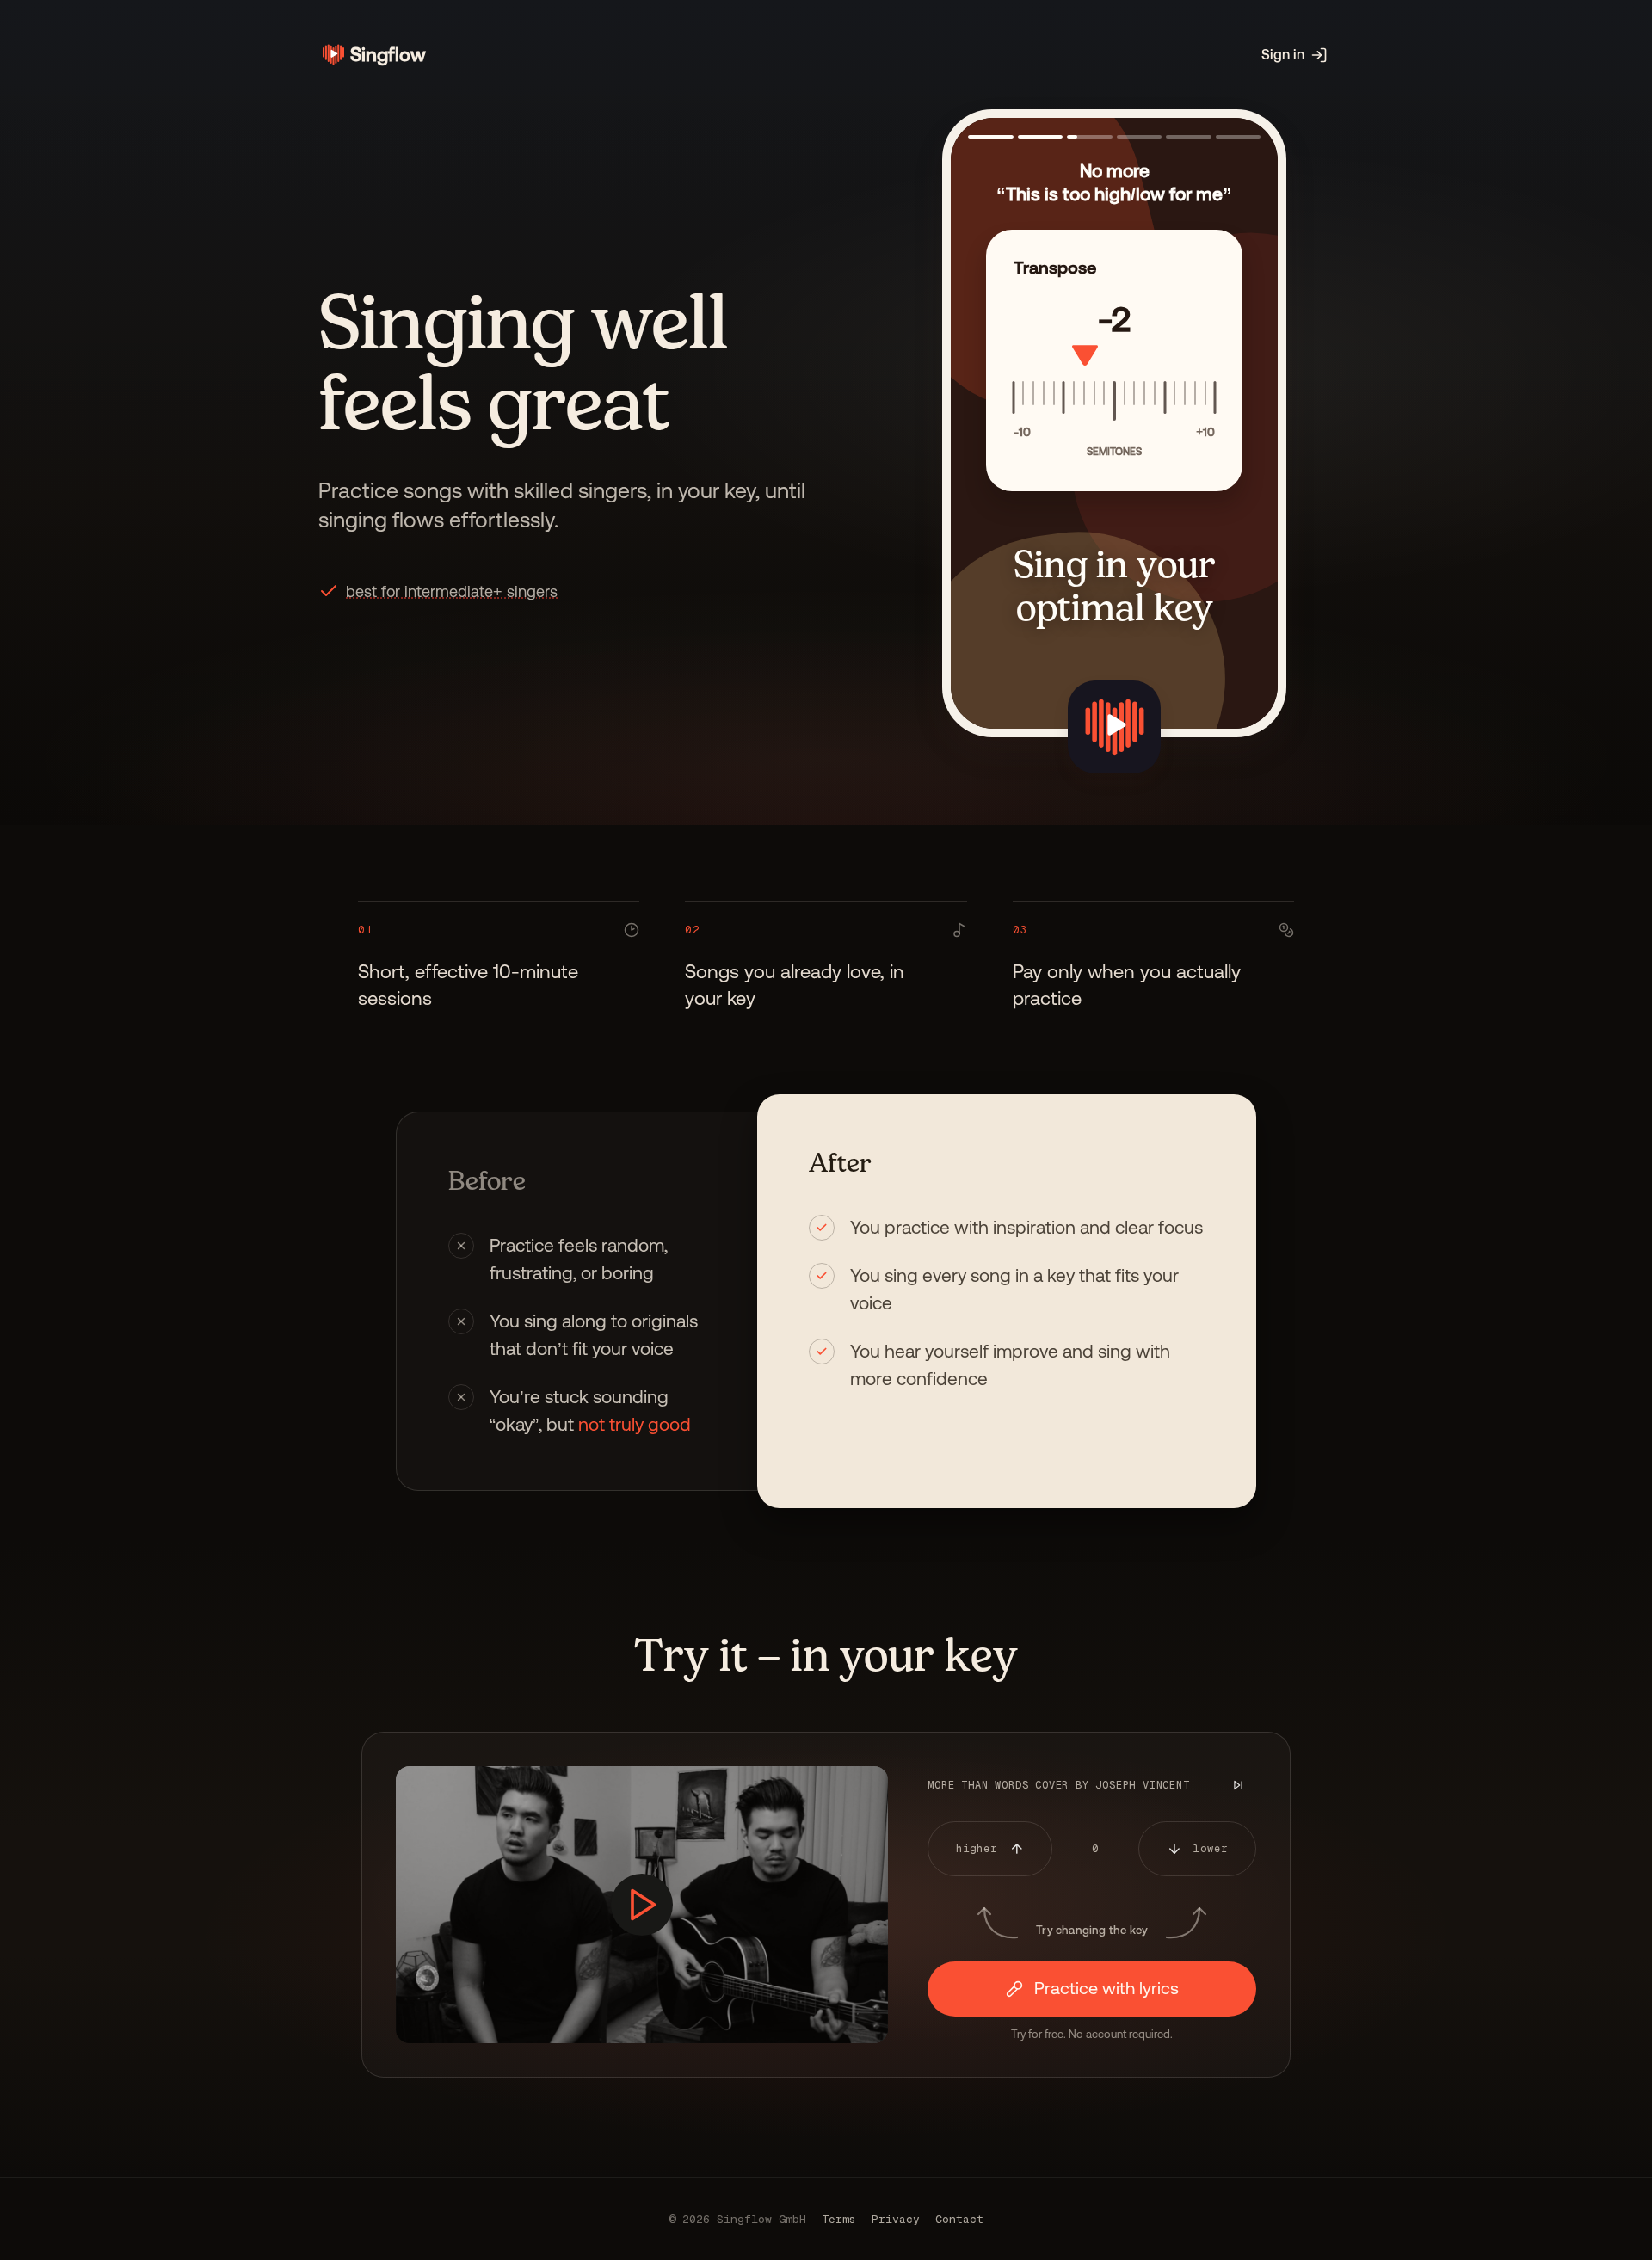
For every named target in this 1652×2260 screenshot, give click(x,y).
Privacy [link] (896, 2219)
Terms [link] (839, 2219)
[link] (372, 55)
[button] (452, 591)
